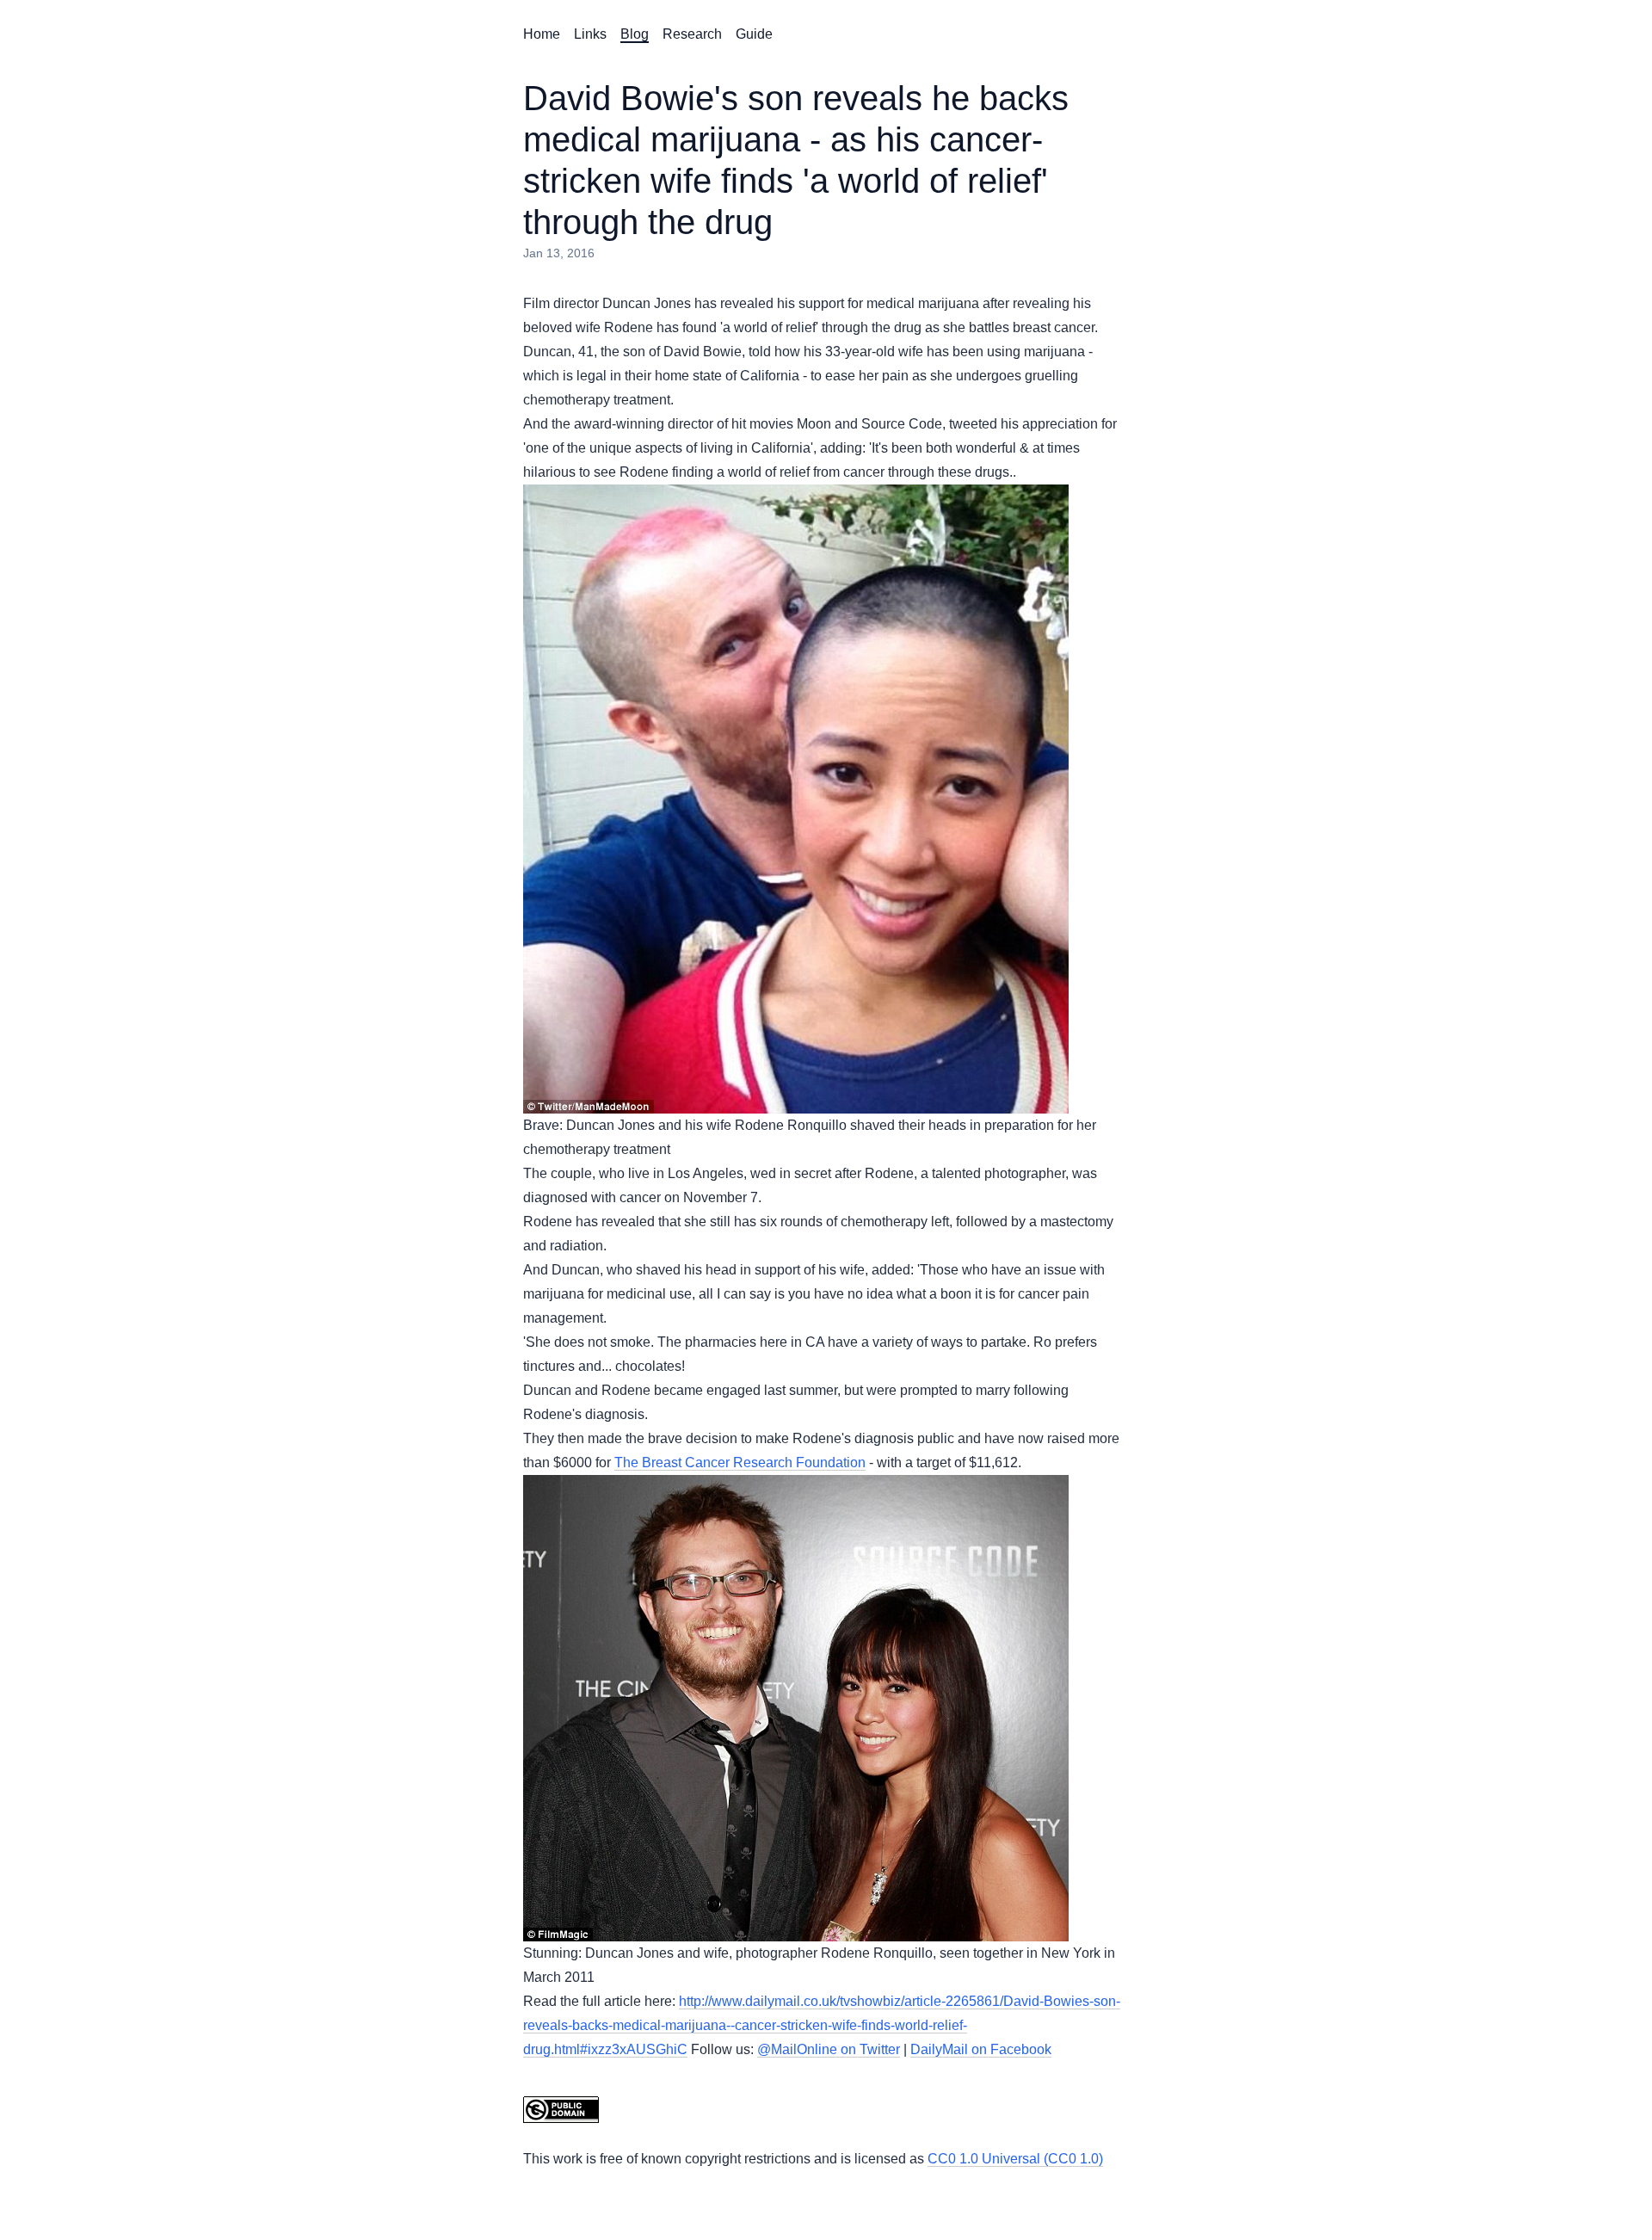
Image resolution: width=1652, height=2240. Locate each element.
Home (542, 34)
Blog (635, 34)
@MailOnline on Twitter (829, 2049)
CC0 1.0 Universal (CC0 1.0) (1015, 2159)
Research (692, 34)
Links (590, 34)
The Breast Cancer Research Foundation (740, 1462)
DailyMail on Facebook (981, 2049)
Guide (754, 34)
